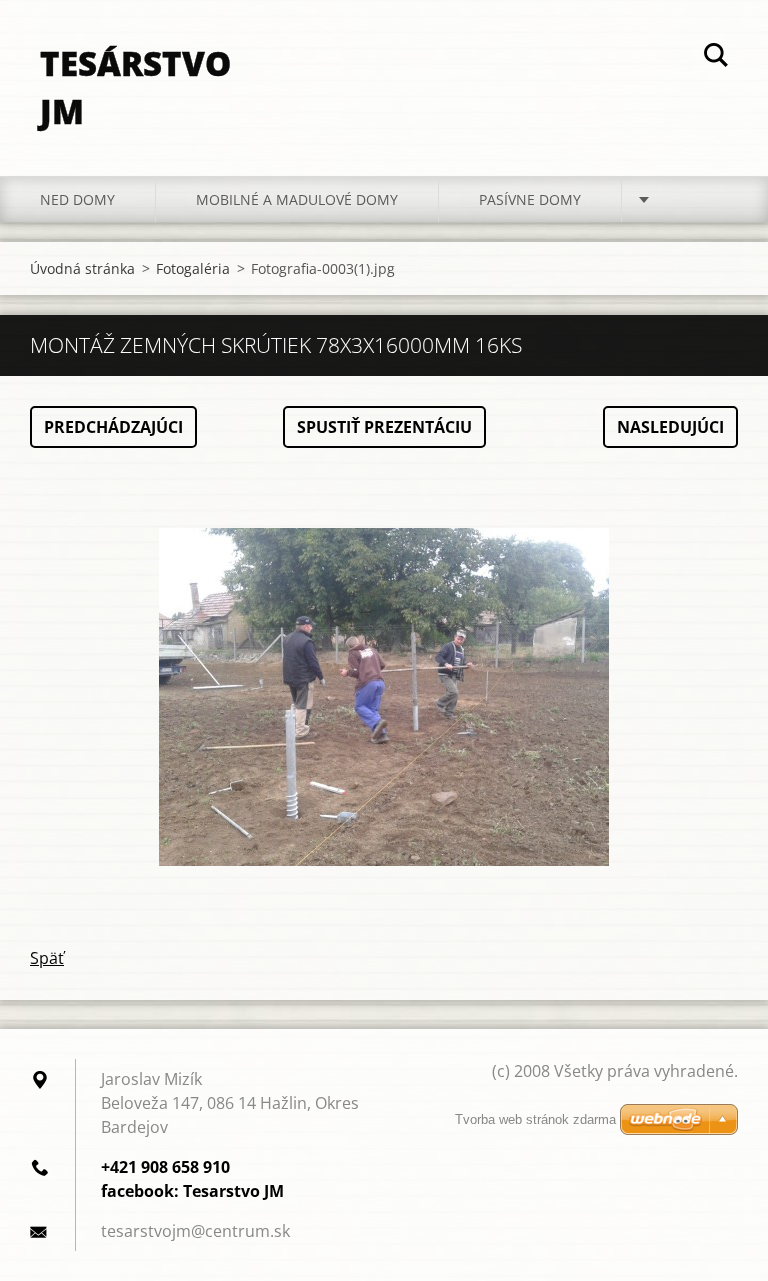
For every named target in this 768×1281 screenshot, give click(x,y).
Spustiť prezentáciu (384, 427)
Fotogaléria (193, 268)
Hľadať (716, 58)
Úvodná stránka (82, 268)
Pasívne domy (530, 199)
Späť (47, 958)
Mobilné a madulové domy (297, 199)
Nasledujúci (670, 427)
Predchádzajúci (113, 427)
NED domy (77, 199)
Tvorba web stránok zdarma (535, 1119)
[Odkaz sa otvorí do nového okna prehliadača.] (384, 697)
